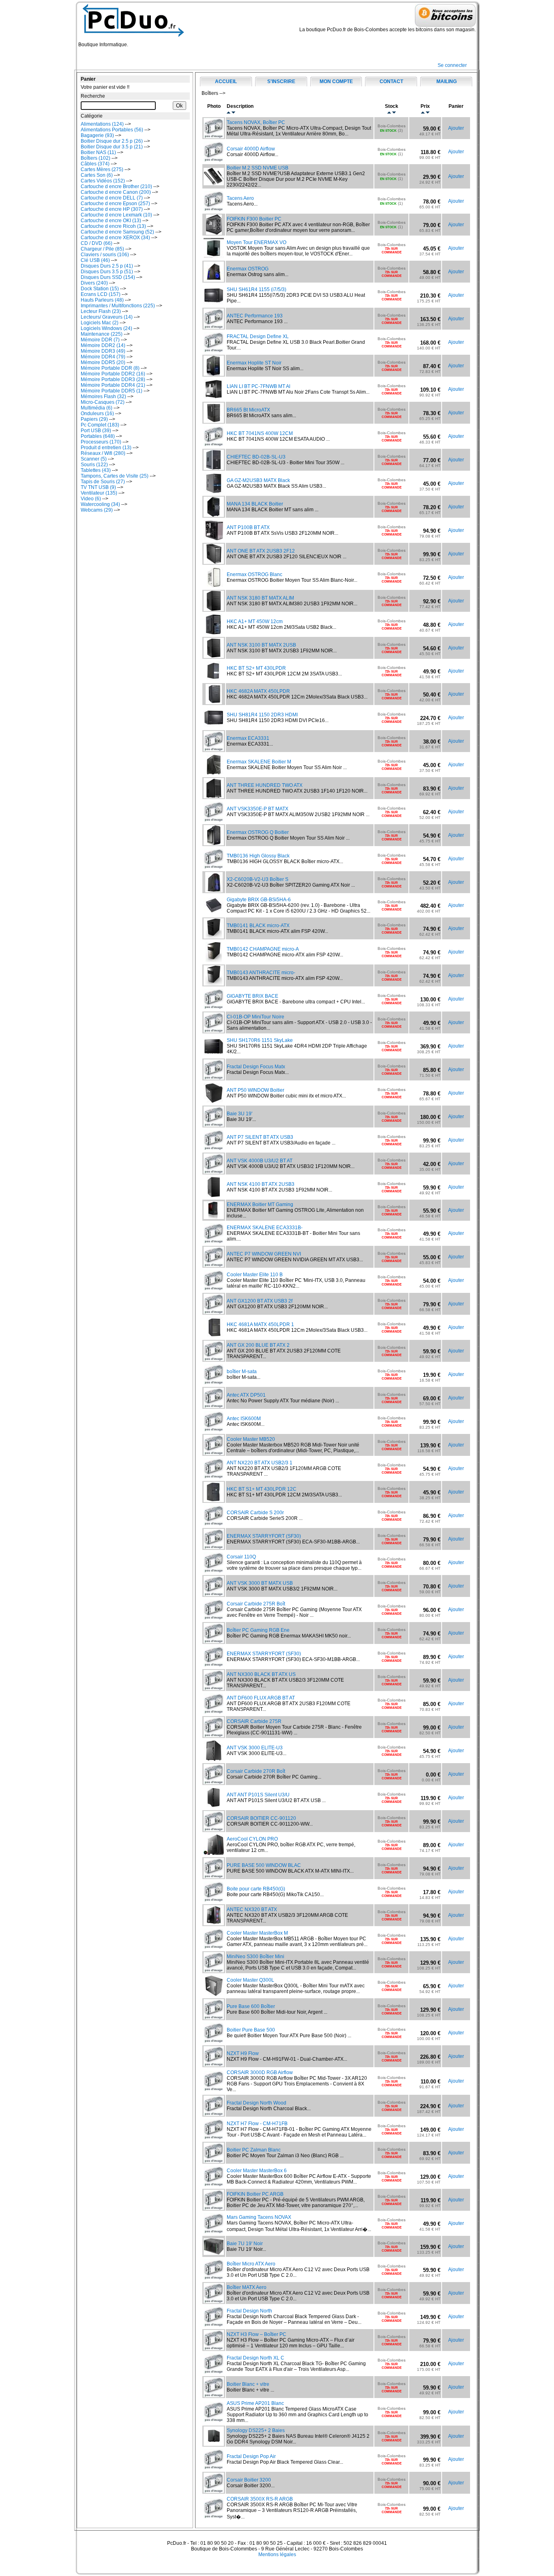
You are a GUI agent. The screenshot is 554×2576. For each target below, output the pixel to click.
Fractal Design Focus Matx (256, 1067)
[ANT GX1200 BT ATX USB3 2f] (214, 1312)
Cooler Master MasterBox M (257, 1933)
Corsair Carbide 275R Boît (256, 1604)
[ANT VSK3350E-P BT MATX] (214, 820)
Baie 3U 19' (239, 1114)
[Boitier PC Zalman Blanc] (214, 2161)
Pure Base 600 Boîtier (251, 2006)
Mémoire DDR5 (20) (103, 362)
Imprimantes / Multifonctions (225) (118, 306)
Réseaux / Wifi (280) (103, 453)
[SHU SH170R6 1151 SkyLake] (214, 1054)
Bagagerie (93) (97, 135)
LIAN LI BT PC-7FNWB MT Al (259, 386)
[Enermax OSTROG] (214, 280)
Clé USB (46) (95, 260)
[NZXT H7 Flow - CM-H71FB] (214, 2138)
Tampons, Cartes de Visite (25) (115, 476)
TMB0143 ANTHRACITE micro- (261, 973)
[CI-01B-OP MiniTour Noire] (214, 1031)
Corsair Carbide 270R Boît (256, 1771)
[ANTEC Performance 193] (214, 327)
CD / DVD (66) (97, 243)
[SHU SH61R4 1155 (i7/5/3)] (214, 304)
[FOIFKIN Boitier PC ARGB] (214, 2208)
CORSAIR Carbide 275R (254, 1721)
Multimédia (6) (97, 408)
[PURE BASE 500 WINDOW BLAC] (214, 1877)
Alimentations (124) (102, 124)
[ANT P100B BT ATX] (214, 539)
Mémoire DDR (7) (100, 340)
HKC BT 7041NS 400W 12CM (260, 433)
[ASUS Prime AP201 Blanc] (214, 2420)
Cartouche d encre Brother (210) (116, 186)
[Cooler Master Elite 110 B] (214, 1289)
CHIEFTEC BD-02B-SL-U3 (256, 457)
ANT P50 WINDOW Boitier (256, 1090)
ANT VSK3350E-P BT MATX (258, 809)
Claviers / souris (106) (105, 255)
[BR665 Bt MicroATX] (214, 421)
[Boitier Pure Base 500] (214, 2041)
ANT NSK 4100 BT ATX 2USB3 (261, 1184)
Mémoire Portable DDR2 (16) (113, 374)
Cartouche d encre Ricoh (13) (113, 226)
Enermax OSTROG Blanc (254, 574)
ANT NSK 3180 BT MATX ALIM (260, 598)
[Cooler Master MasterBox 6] (214, 2185)
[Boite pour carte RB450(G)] (214, 1900)
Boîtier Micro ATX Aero (251, 2264)
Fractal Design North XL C (256, 2358)
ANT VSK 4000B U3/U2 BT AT (260, 1161)
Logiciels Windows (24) (106, 328)
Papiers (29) (94, 419)
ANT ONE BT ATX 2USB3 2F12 (261, 551)
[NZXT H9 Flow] (214, 2065)
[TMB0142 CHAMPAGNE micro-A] (214, 960)
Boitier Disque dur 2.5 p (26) (112, 141)
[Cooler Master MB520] (214, 1453)
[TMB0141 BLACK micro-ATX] (214, 937)
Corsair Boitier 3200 (249, 2480)
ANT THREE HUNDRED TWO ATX (265, 785)
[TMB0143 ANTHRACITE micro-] (214, 984)
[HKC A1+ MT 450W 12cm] (214, 633)
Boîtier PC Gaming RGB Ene (258, 1630)
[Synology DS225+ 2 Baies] (214, 2444)
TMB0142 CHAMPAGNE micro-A (263, 949)
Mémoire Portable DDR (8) (110, 368)
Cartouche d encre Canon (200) (116, 192)
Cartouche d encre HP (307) (112, 209)
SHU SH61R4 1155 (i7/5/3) (257, 289)
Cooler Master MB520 (251, 1439)
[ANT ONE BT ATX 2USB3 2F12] (214, 562)
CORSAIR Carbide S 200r (255, 1513)
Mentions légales (277, 2555)
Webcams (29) (97, 510)
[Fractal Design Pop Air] (214, 2468)
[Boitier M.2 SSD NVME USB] (214, 184)
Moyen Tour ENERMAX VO (257, 242)
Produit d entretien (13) (106, 448)
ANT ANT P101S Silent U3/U (258, 1795)
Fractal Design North (249, 2311)
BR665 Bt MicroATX (248, 410)
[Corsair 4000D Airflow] (214, 160)
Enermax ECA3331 (248, 738)
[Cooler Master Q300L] (214, 1994)
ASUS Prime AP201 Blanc (255, 2403)
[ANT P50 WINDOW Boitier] (214, 1102)
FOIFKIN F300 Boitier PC (254, 219)
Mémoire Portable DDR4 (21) (113, 385)
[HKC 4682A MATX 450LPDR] (214, 703)
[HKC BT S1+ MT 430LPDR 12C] (214, 1500)
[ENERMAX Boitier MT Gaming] (214, 1217)
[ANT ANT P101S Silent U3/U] (214, 1806)
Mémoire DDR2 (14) (103, 345)
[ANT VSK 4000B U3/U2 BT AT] (214, 1172)
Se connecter (452, 65)
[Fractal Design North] (214, 2325)
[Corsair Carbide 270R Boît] (214, 1783)
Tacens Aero (240, 198)
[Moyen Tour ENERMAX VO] (214, 257)
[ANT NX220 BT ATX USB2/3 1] (214, 1477)
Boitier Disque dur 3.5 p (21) (112, 147)
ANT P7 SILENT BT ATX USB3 (260, 1137)
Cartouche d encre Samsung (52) (117, 232)
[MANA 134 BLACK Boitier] (214, 515)
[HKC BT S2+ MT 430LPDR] (214, 679)
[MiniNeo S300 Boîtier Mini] (214, 1971)
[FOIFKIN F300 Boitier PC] (214, 233)
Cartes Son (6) (97, 175)
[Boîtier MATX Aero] (214, 2302)
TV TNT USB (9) (98, 487)
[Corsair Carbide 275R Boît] (214, 1618)
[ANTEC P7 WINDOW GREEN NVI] (214, 1265)
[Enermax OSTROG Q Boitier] (214, 844)
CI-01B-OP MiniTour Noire (256, 1017)
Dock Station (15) (100, 289)
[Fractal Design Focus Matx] (214, 1078)
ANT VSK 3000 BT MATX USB (260, 1583)
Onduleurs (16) (97, 414)
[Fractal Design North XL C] (214, 2372)
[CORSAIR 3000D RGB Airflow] (214, 2090)
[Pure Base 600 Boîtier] (214, 2018)
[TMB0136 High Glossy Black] (214, 867)
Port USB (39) (96, 431)
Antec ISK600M (244, 1419)
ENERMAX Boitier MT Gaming (260, 1204)
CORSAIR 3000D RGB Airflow (260, 2072)
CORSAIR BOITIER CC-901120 (261, 1818)
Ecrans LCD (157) (101, 294)
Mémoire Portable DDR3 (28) (113, 379)
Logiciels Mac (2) (100, 323)
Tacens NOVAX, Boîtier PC (256, 122)
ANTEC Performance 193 (255, 316)
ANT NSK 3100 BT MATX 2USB (261, 645)
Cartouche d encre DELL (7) (112, 198)
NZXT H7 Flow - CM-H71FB (257, 2124)
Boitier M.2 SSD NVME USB (258, 168)
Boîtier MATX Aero (247, 2287)
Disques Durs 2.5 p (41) (107, 266)
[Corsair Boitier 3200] (214, 2491)
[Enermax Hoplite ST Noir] (214, 374)
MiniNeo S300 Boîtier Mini (256, 1957)
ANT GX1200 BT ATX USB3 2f (260, 1301)
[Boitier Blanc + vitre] (214, 2396)
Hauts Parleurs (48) (102, 300)
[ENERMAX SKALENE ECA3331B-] (214, 1242)
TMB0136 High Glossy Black (258, 856)
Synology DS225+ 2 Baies (256, 2430)
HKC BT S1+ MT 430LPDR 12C (262, 1489)
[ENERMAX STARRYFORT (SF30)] (214, 1547)
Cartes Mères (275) (102, 169)
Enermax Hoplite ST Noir (254, 363)
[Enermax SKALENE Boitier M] (214, 773)
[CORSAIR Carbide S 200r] (214, 1524)
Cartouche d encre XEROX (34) (115, 238)
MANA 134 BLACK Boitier (255, 504)
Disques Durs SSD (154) (108, 277)
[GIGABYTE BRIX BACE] (214, 1007)
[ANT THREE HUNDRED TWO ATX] (214, 797)
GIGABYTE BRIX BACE (252, 996)
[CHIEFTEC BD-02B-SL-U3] (214, 468)
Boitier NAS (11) (98, 152)
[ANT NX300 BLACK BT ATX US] (214, 1689)
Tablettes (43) (96, 470)
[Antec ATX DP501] (214, 1406)
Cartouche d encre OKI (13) (111, 221)
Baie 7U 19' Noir (245, 2244)
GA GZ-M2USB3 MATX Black (258, 480)
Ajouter (456, 128)
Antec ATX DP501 (246, 1395)
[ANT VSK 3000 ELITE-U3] (214, 1759)
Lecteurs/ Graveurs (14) (107, 317)
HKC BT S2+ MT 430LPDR (256, 668)
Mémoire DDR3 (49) (103, 351)
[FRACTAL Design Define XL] (214, 351)
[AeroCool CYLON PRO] (214, 1853)
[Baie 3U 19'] (214, 1125)
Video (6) (91, 499)
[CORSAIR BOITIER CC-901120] (214, 1830)
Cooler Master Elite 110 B (255, 1275)
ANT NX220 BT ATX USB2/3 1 (260, 1463)
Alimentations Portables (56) (112, 130)
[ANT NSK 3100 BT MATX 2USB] (214, 656)
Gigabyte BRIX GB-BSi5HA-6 (259, 900)
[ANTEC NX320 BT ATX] (214, 1924)
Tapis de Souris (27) (103, 482)
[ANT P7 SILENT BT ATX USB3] (214, 1149)
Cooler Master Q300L (250, 1980)
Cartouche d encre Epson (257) (115, 204)
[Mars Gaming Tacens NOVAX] (214, 2232)
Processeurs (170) (101, 442)
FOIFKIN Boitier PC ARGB (255, 2194)
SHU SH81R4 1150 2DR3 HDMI (262, 715)
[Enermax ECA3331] (214, 750)
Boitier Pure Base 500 (251, 2030)
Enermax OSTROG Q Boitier (258, 832)
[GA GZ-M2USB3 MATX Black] (214, 492)
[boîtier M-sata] (214, 1383)
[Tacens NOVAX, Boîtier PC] (214, 137)
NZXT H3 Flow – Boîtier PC (257, 2334)
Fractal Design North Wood (257, 2103)
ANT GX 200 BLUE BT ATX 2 (258, 1345)
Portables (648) (98, 436)
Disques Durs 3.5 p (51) (107, 272)
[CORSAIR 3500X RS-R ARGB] (214, 2517)
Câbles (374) (95, 164)
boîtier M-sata (242, 1372)
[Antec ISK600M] (214, 1430)
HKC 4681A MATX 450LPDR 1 (260, 1324)
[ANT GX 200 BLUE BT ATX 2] (214, 1359)
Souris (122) (94, 465)
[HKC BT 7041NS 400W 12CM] (214, 445)
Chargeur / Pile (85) (102, 249)
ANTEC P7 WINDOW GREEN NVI (264, 1254)
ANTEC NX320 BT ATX (252, 1909)
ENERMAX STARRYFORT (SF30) (264, 1536)
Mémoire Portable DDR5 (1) (112, 391)
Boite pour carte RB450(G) (256, 1889)
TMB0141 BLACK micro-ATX (258, 926)
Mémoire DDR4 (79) (103, 357)
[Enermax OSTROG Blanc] (214, 586)
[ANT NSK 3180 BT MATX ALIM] (214, 609)
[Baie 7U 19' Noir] (214, 2253)
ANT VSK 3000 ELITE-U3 (255, 1748)
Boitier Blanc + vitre (248, 2384)
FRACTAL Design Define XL (258, 336)
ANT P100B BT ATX (248, 527)
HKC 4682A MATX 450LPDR (258, 691)
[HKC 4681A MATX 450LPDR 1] (214, 1336)
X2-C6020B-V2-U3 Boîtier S (258, 879)
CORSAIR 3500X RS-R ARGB (260, 2499)
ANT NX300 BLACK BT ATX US (261, 1674)
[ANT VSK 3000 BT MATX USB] (214, 1594)
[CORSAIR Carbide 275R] (214, 1736)
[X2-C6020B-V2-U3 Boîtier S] (214, 891)
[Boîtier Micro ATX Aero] (214, 2278)
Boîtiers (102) (96, 158)
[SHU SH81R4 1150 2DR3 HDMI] (214, 726)
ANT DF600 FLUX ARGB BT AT (261, 1698)
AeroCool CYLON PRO (252, 1839)
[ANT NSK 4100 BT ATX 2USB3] (214, 1196)
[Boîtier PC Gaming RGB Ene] (214, 1642)
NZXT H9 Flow (243, 2053)
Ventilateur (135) (99, 493)
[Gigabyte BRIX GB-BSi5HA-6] (214, 911)
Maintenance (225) (102, 334)
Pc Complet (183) (100, 425)
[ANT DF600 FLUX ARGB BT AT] (214, 1712)
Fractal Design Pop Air (251, 2456)
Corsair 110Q (241, 1557)
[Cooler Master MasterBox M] (214, 1947)
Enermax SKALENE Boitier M (259, 762)
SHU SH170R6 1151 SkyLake (260, 1040)
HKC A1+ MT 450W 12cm (255, 621)
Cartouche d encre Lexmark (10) (116, 215)
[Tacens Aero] (214, 210)
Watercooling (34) (100, 504)
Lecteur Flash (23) (101, 311)
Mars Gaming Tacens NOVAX (259, 2217)
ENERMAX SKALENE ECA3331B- (265, 1228)
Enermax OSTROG (248, 269)
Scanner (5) (94, 459)
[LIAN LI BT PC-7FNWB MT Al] (214, 398)
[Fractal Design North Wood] (214, 2114)
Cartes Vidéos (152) (103, 181)
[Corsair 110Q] (214, 1571)
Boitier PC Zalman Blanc (254, 2150)
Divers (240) (94, 283)
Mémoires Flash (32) (103, 396)
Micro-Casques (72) (103, 402)
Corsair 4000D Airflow (251, 149)
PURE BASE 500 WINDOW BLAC (264, 1865)
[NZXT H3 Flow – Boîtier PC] (214, 2349)
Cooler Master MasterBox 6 (257, 2171)
